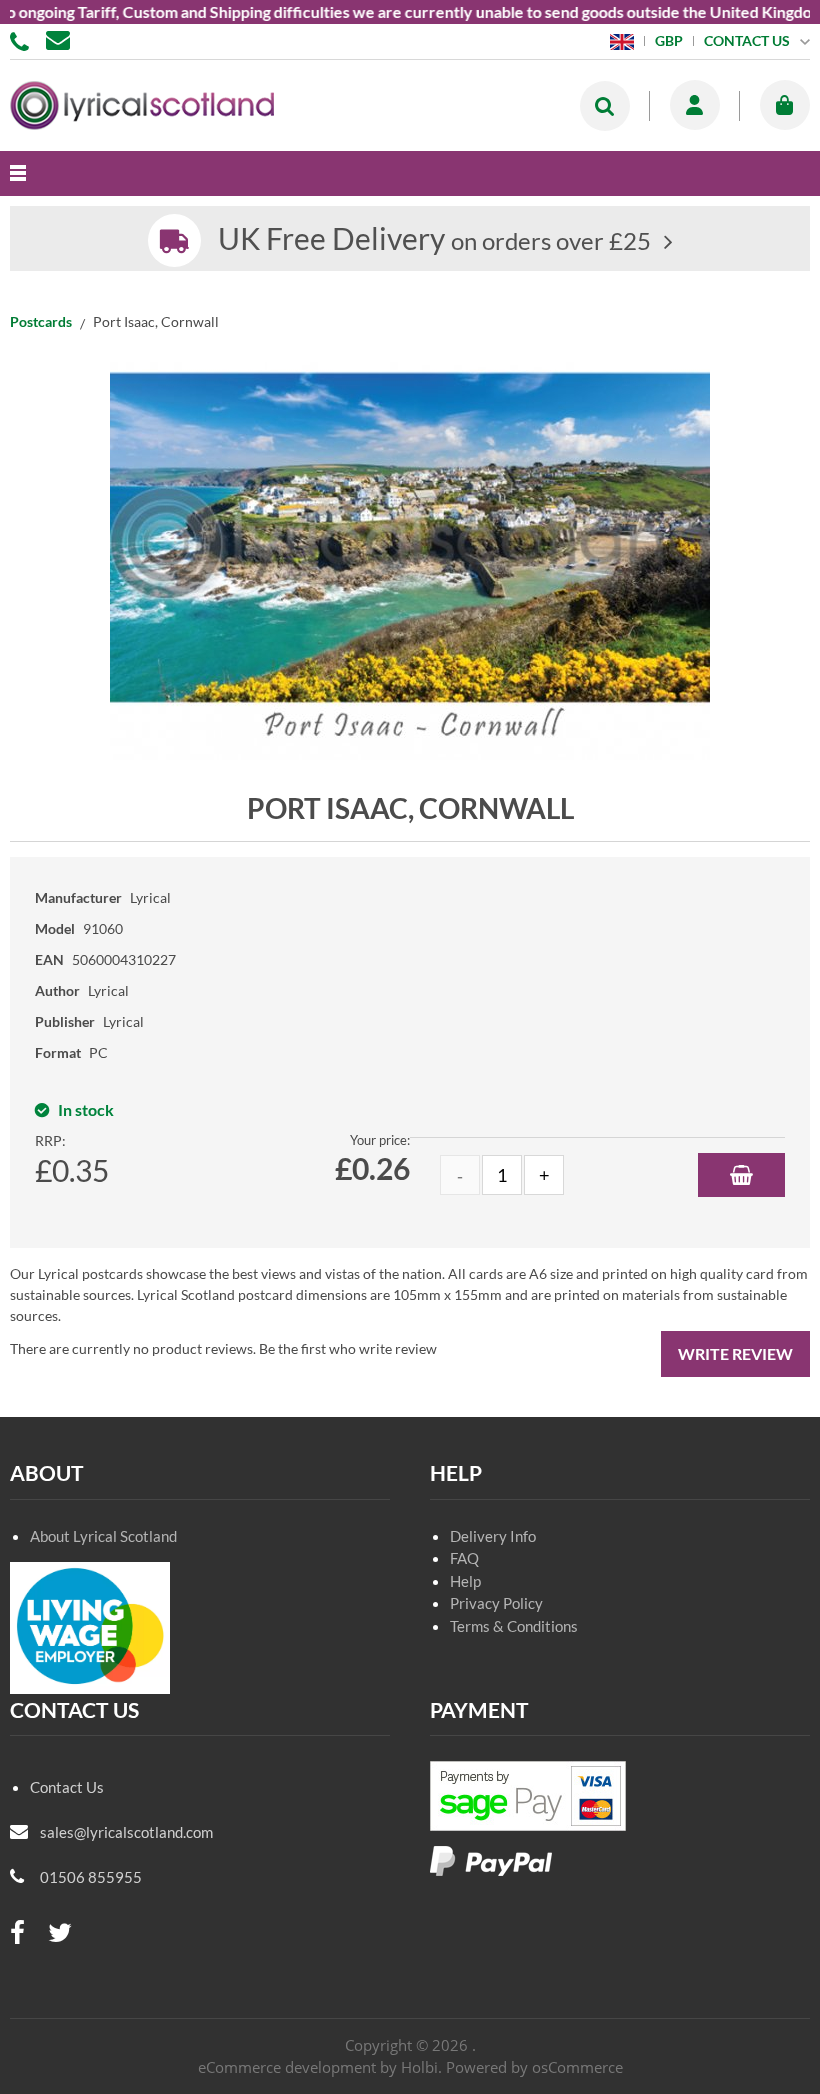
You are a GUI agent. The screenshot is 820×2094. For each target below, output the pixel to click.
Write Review (735, 1353)
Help (465, 1581)
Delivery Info (493, 1536)
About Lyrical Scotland (103, 1536)
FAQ (464, 1558)
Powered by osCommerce (534, 2067)
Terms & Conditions (514, 1626)
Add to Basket (741, 1175)
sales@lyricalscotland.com (126, 1832)
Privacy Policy (496, 1603)
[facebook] (17, 1933)
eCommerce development (287, 2067)
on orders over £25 (434, 240)
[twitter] (60, 1933)
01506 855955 (23, 40)
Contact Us (67, 1787)
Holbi (419, 2067)
